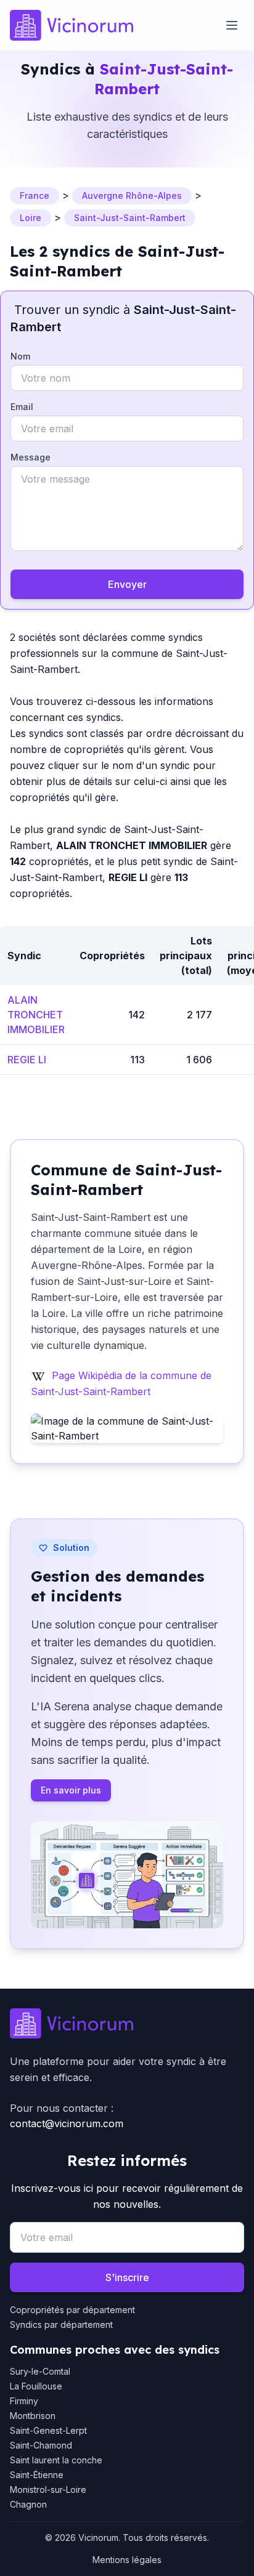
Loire (31, 218)
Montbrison (33, 2416)
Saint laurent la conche (56, 2460)
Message (31, 457)
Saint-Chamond (41, 2445)
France (35, 195)
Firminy (24, 2401)
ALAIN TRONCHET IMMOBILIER (36, 1015)
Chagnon (28, 2504)
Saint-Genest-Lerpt (48, 2430)
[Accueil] (72, 25)
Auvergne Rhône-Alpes (132, 195)
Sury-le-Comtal (40, 2371)
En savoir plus (71, 1790)
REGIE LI (27, 1060)
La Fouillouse (36, 2386)
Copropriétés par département (72, 2310)
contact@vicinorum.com (67, 2123)
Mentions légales (127, 2560)
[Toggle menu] (232, 25)
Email (22, 407)
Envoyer (127, 584)
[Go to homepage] (127, 2024)
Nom (20, 356)
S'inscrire (127, 2277)
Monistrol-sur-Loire (48, 2489)
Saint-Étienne (37, 2475)
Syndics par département (61, 2324)
